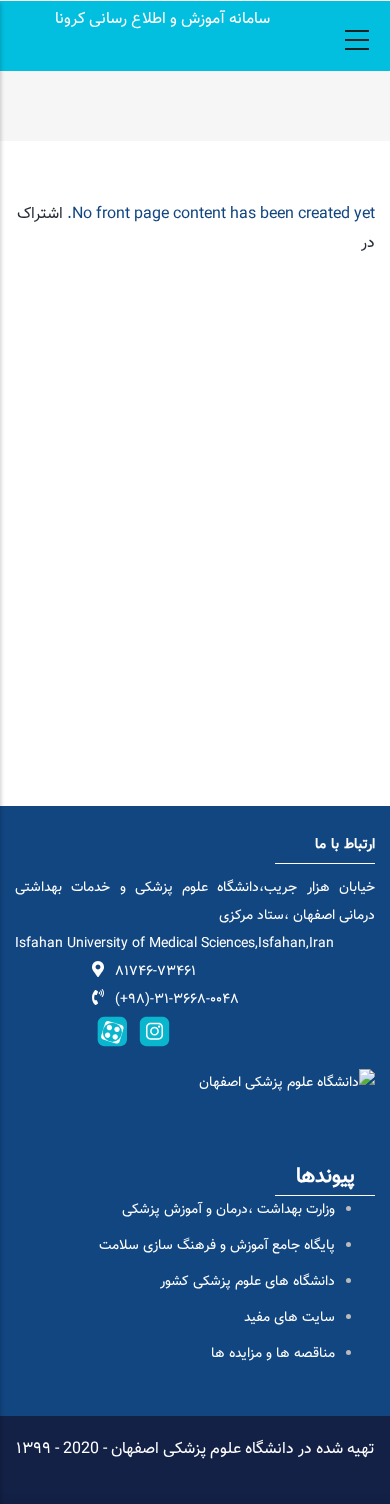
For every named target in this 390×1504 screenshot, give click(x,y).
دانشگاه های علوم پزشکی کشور (247, 1282)
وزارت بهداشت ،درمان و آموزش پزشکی (228, 1210)
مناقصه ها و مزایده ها (273, 1354)
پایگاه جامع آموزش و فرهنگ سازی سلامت (217, 1246)
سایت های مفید (289, 1318)
